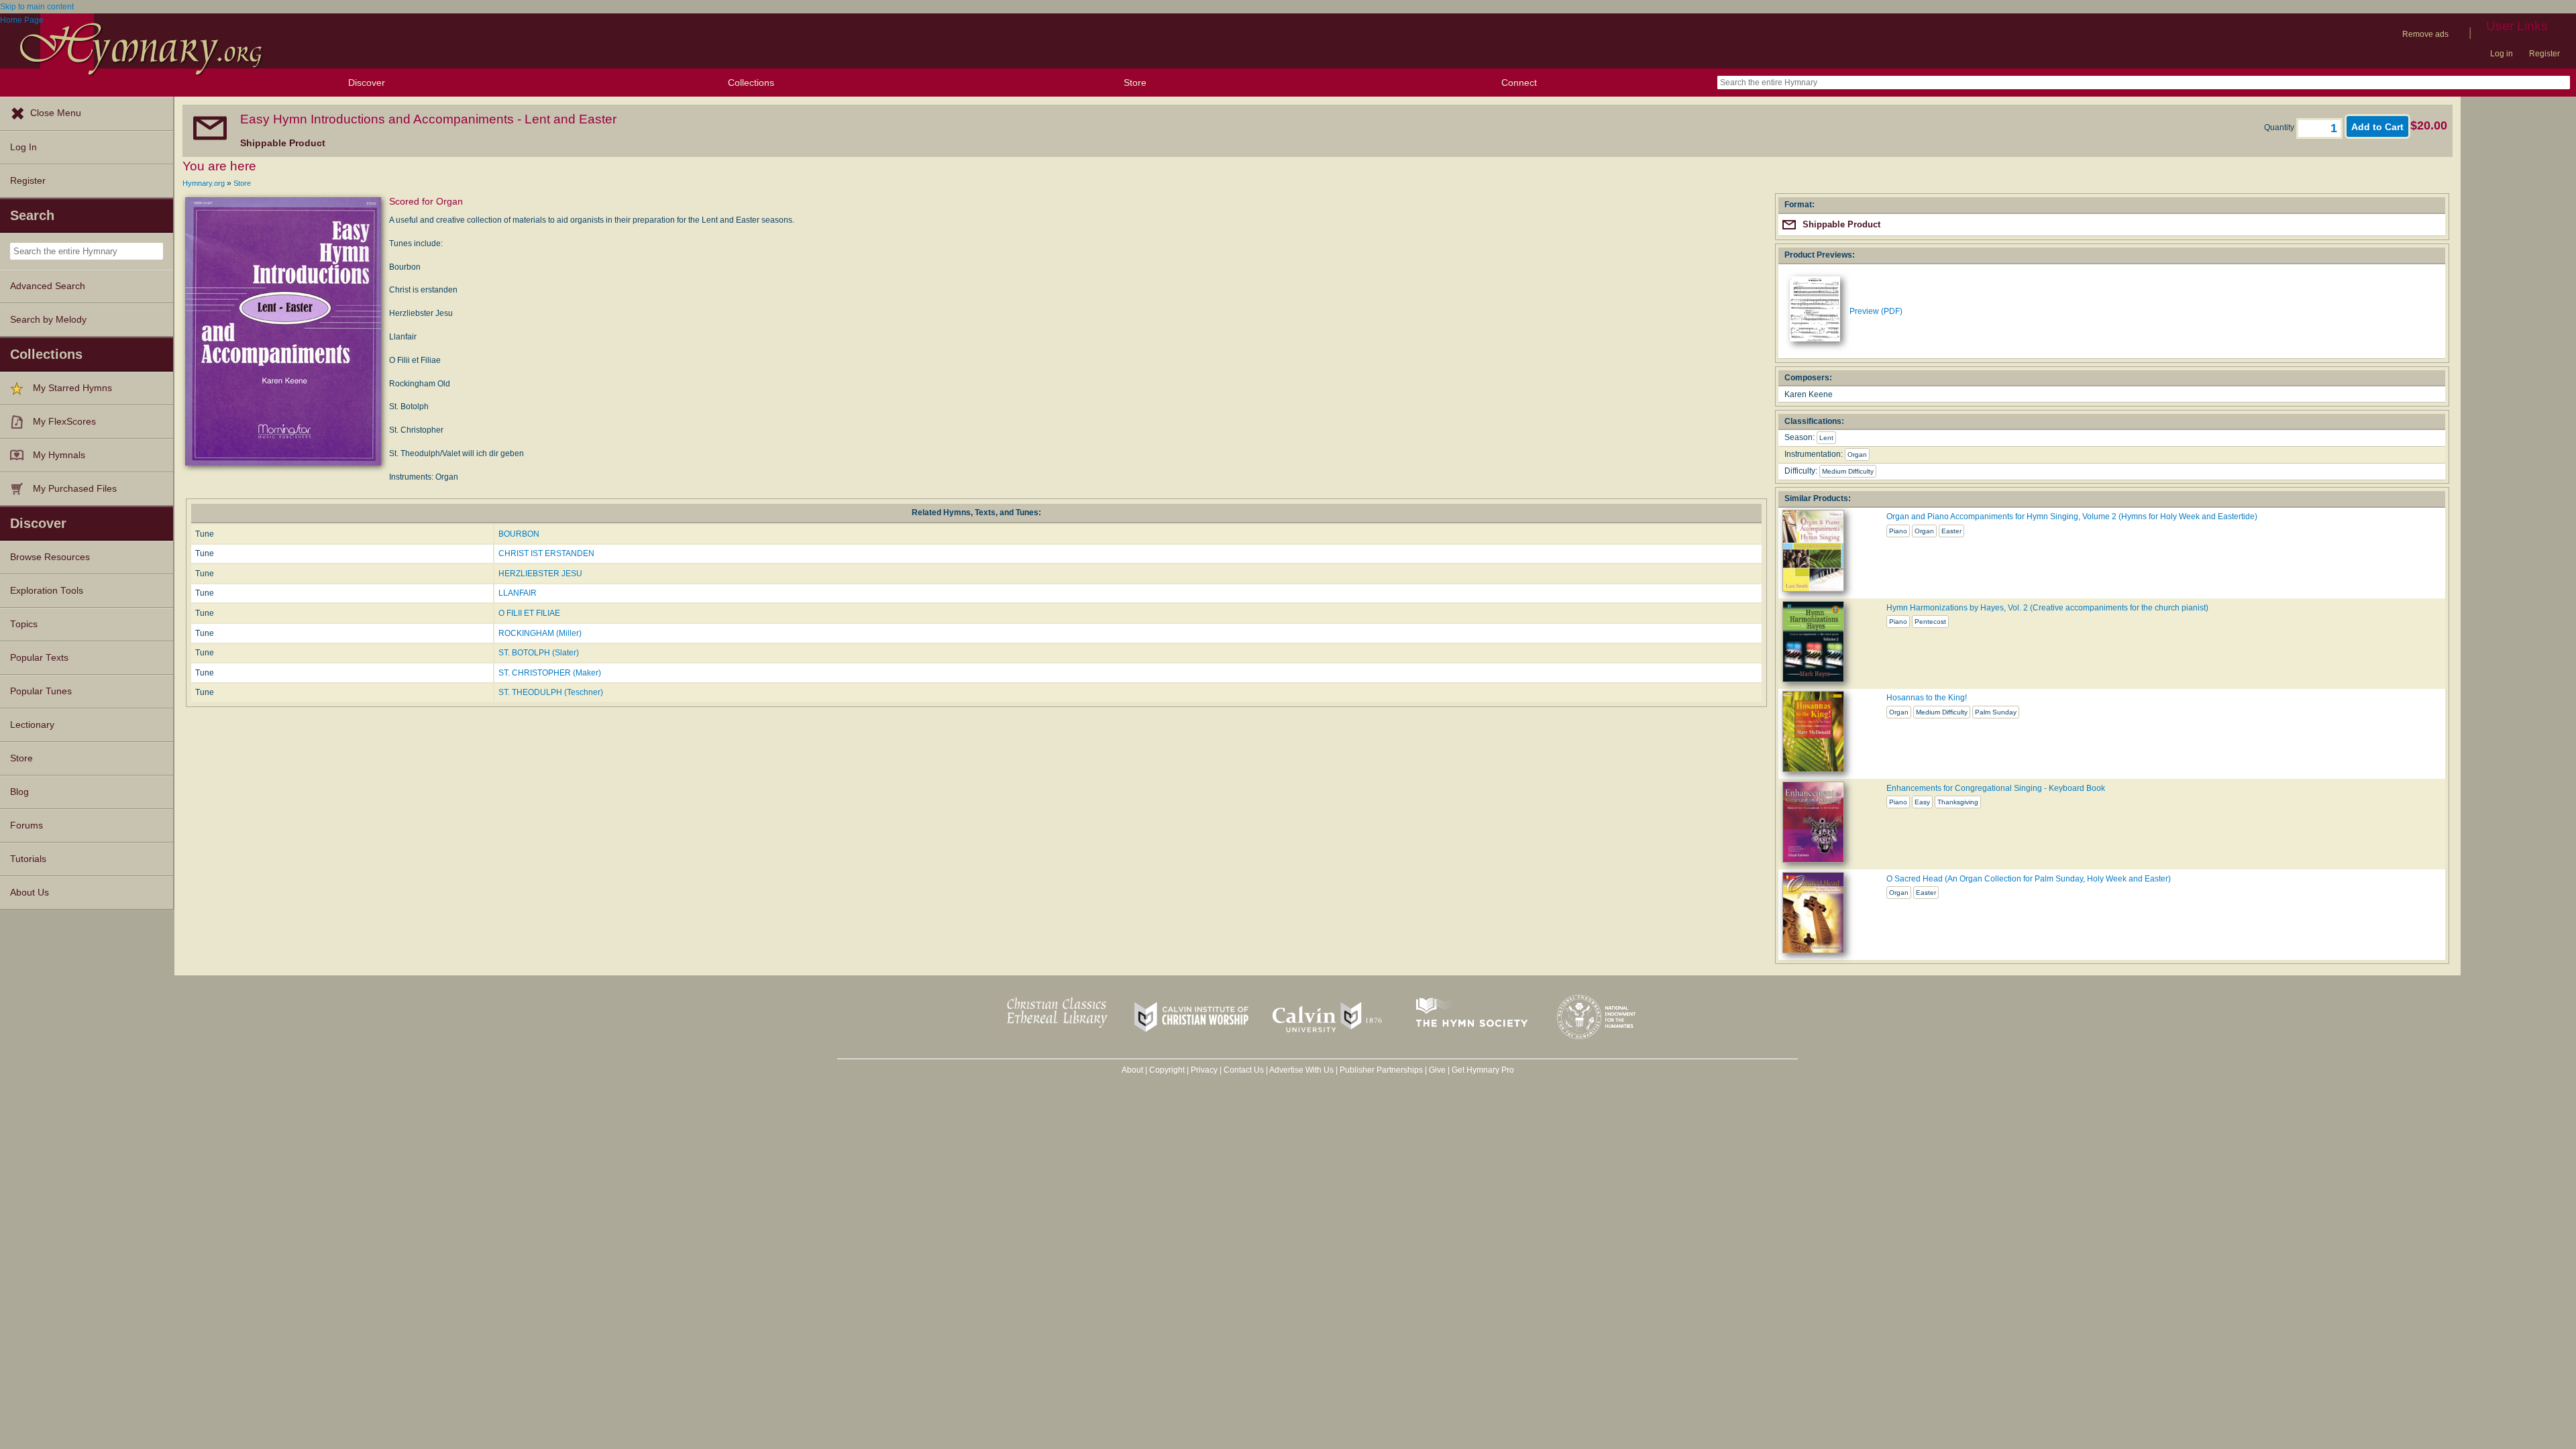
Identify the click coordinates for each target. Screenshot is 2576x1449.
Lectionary (32, 725)
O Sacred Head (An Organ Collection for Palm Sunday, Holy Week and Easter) (2029, 879)
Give (1437, 1070)
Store (1135, 83)
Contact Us (1244, 1070)
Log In (23, 147)
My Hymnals (59, 455)
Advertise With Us (1301, 1070)
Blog (19, 792)
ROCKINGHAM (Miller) (540, 633)
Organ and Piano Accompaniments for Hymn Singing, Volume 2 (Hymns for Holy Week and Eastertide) (2072, 517)
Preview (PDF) (1876, 311)
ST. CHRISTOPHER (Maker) (550, 673)
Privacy (1204, 1070)
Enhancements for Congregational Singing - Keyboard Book (1996, 788)
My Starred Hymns (72, 388)
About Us (30, 893)
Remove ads (2425, 34)
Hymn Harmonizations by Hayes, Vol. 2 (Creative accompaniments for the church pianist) (2047, 608)
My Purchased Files (75, 489)
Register (2544, 54)
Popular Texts (39, 658)
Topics (24, 624)
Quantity (2280, 127)
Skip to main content (37, 7)
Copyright (1167, 1070)
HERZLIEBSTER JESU (540, 574)
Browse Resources (50, 557)
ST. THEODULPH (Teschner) (551, 692)
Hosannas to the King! (1927, 698)
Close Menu (56, 113)
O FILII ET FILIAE (529, 613)
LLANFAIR (518, 593)
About (1132, 1070)
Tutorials (28, 859)
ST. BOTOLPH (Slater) (539, 653)
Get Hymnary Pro (1483, 1070)
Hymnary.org (204, 183)
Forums (26, 825)
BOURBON (519, 534)
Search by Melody (48, 320)
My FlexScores (64, 422)
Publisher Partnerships (1381, 1070)
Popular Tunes (41, 691)
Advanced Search (48, 286)
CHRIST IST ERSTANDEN (546, 553)
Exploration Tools (47, 591)
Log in (2502, 54)
